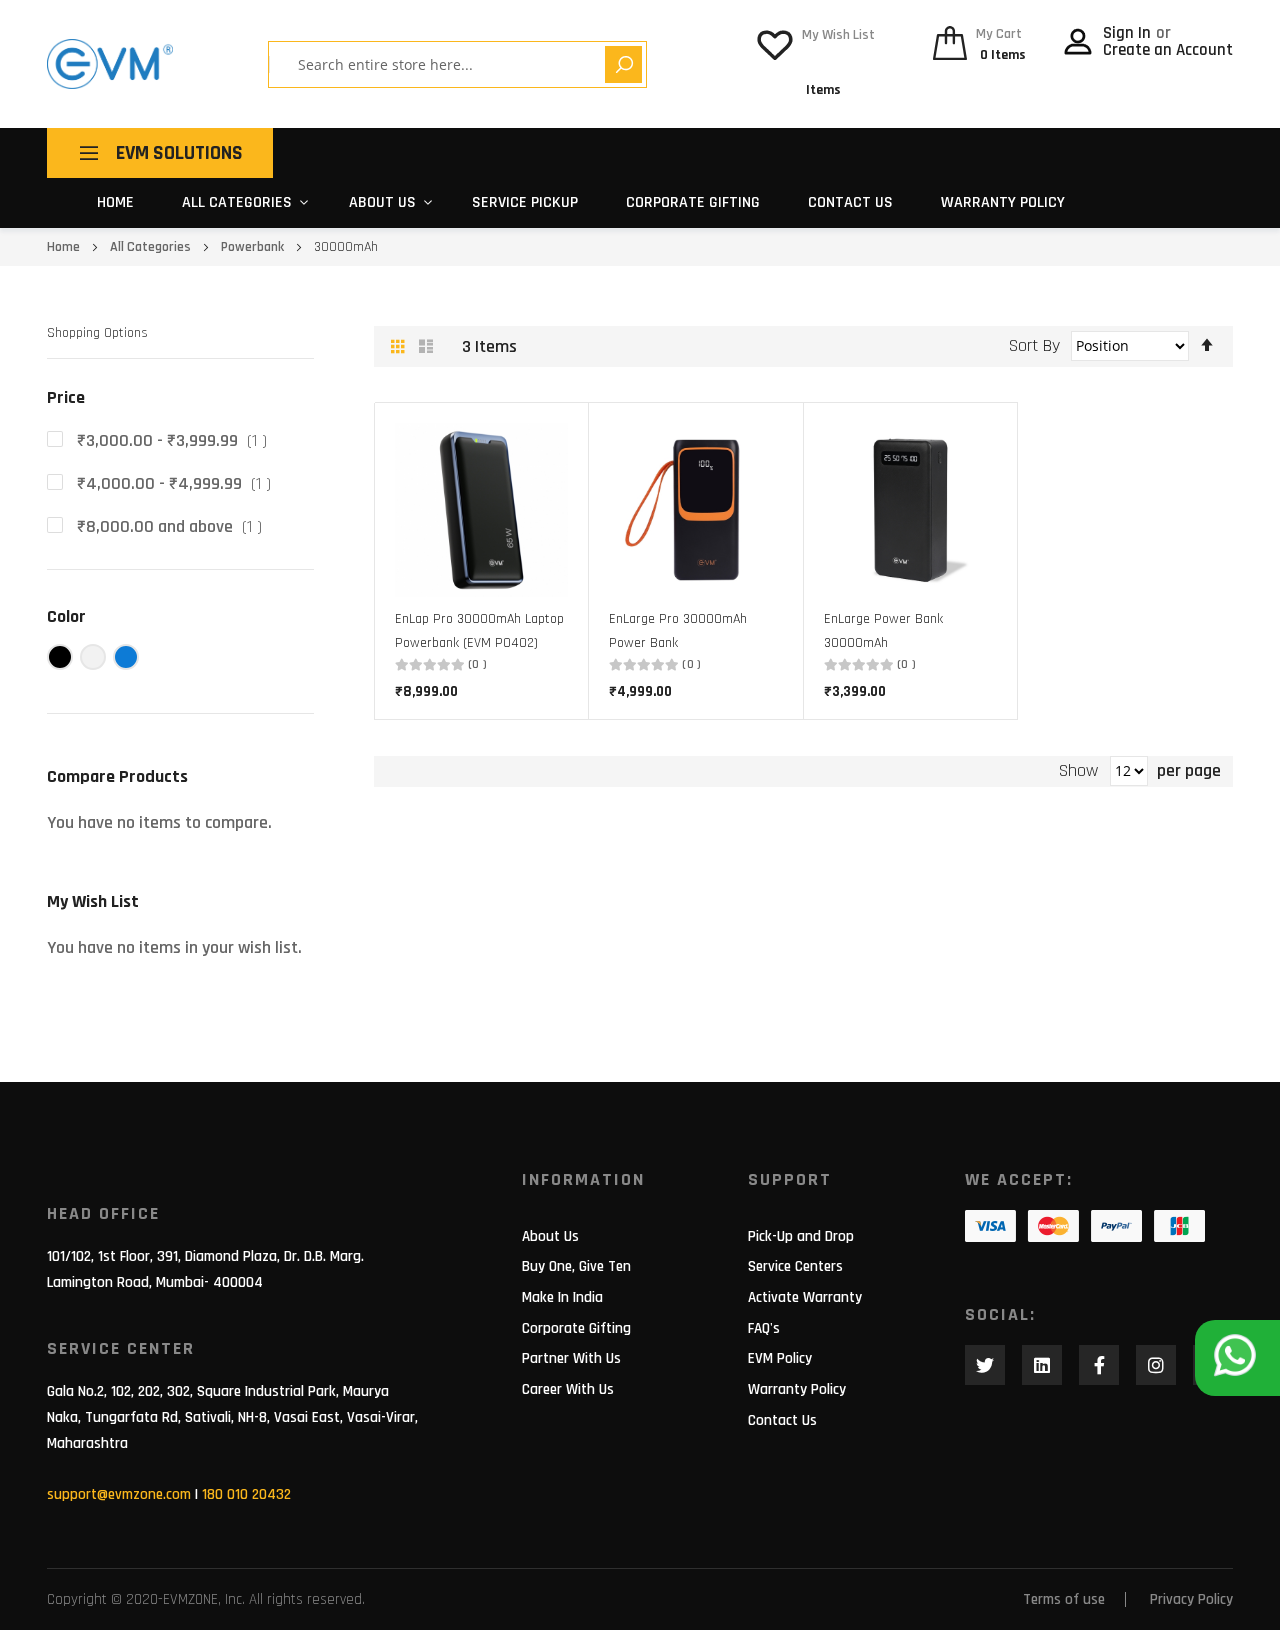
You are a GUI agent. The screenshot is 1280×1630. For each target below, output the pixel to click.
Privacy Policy (1191, 1599)
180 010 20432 (246, 1494)
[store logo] (110, 64)
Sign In (1129, 33)
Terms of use (1064, 1599)
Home (115, 202)
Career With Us (568, 1389)
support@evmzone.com (119, 1494)
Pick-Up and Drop (801, 1236)
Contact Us (850, 202)
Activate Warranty (805, 1297)
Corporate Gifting (693, 202)
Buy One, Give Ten (576, 1266)
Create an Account (1168, 50)
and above (175, 526)
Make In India (562, 1297)
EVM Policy (780, 1358)
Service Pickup (525, 202)
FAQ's (764, 1328)
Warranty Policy (1003, 202)
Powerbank (254, 247)
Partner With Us (571, 1358)
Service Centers (795, 1266)
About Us (550, 1236)
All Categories (237, 202)
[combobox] (444, 64)
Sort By (1034, 345)
